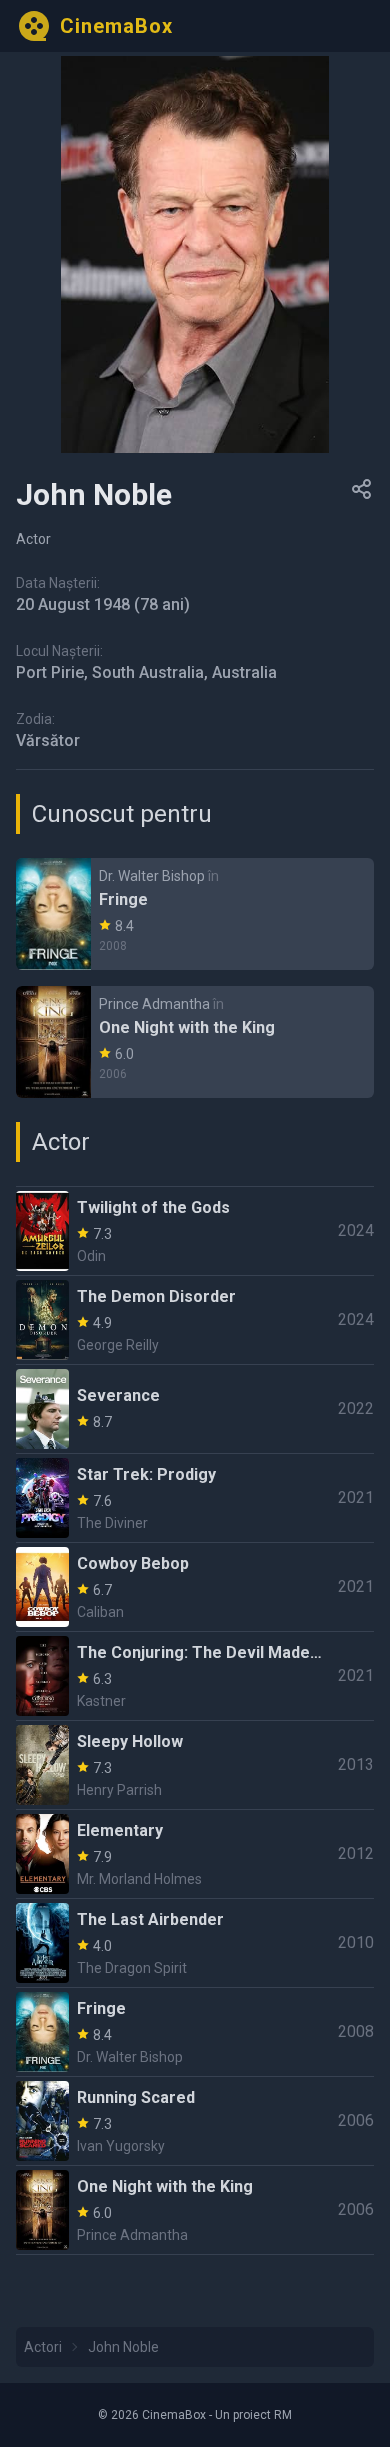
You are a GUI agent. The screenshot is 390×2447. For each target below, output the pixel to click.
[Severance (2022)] (195, 1409)
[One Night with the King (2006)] (195, 1042)
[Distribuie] (362, 489)
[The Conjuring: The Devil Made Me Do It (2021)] (195, 1676)
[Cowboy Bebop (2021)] (195, 1587)
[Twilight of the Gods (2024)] (195, 1231)
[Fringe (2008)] (195, 914)
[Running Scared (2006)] (195, 2121)
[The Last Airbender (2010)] (195, 1943)
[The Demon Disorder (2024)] (195, 1320)
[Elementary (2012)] (195, 1854)
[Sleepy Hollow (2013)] (195, 1765)
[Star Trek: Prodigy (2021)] (195, 1498)
